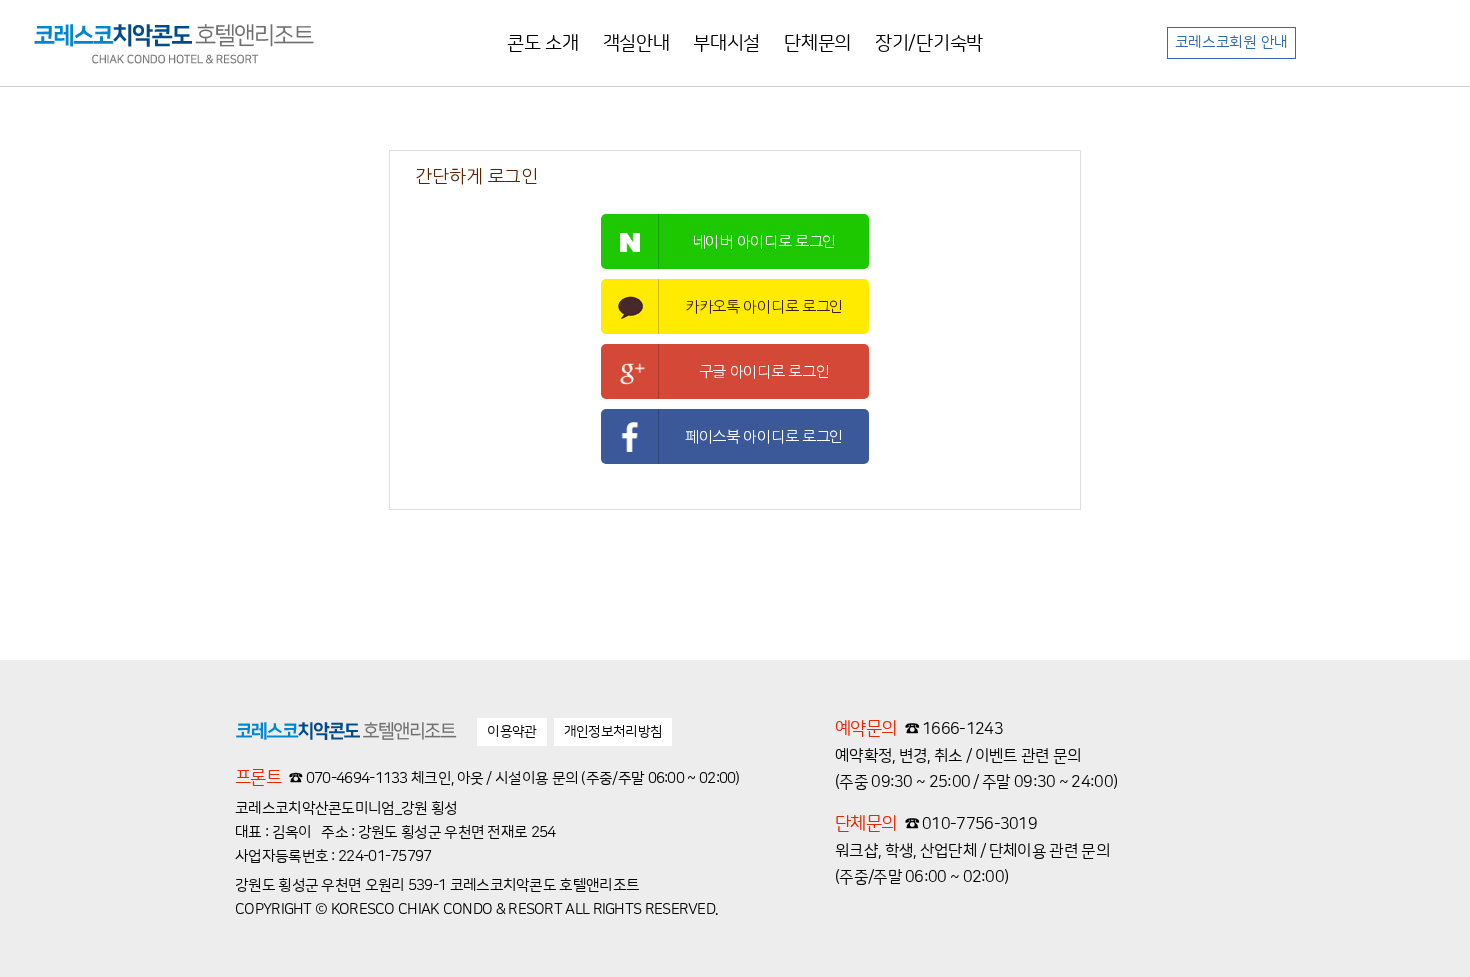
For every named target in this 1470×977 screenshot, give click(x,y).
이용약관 (511, 732)
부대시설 (726, 43)
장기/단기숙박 (929, 43)
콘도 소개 (543, 43)
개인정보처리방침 (613, 732)
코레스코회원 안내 (1231, 42)
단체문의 (817, 43)
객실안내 (636, 43)
